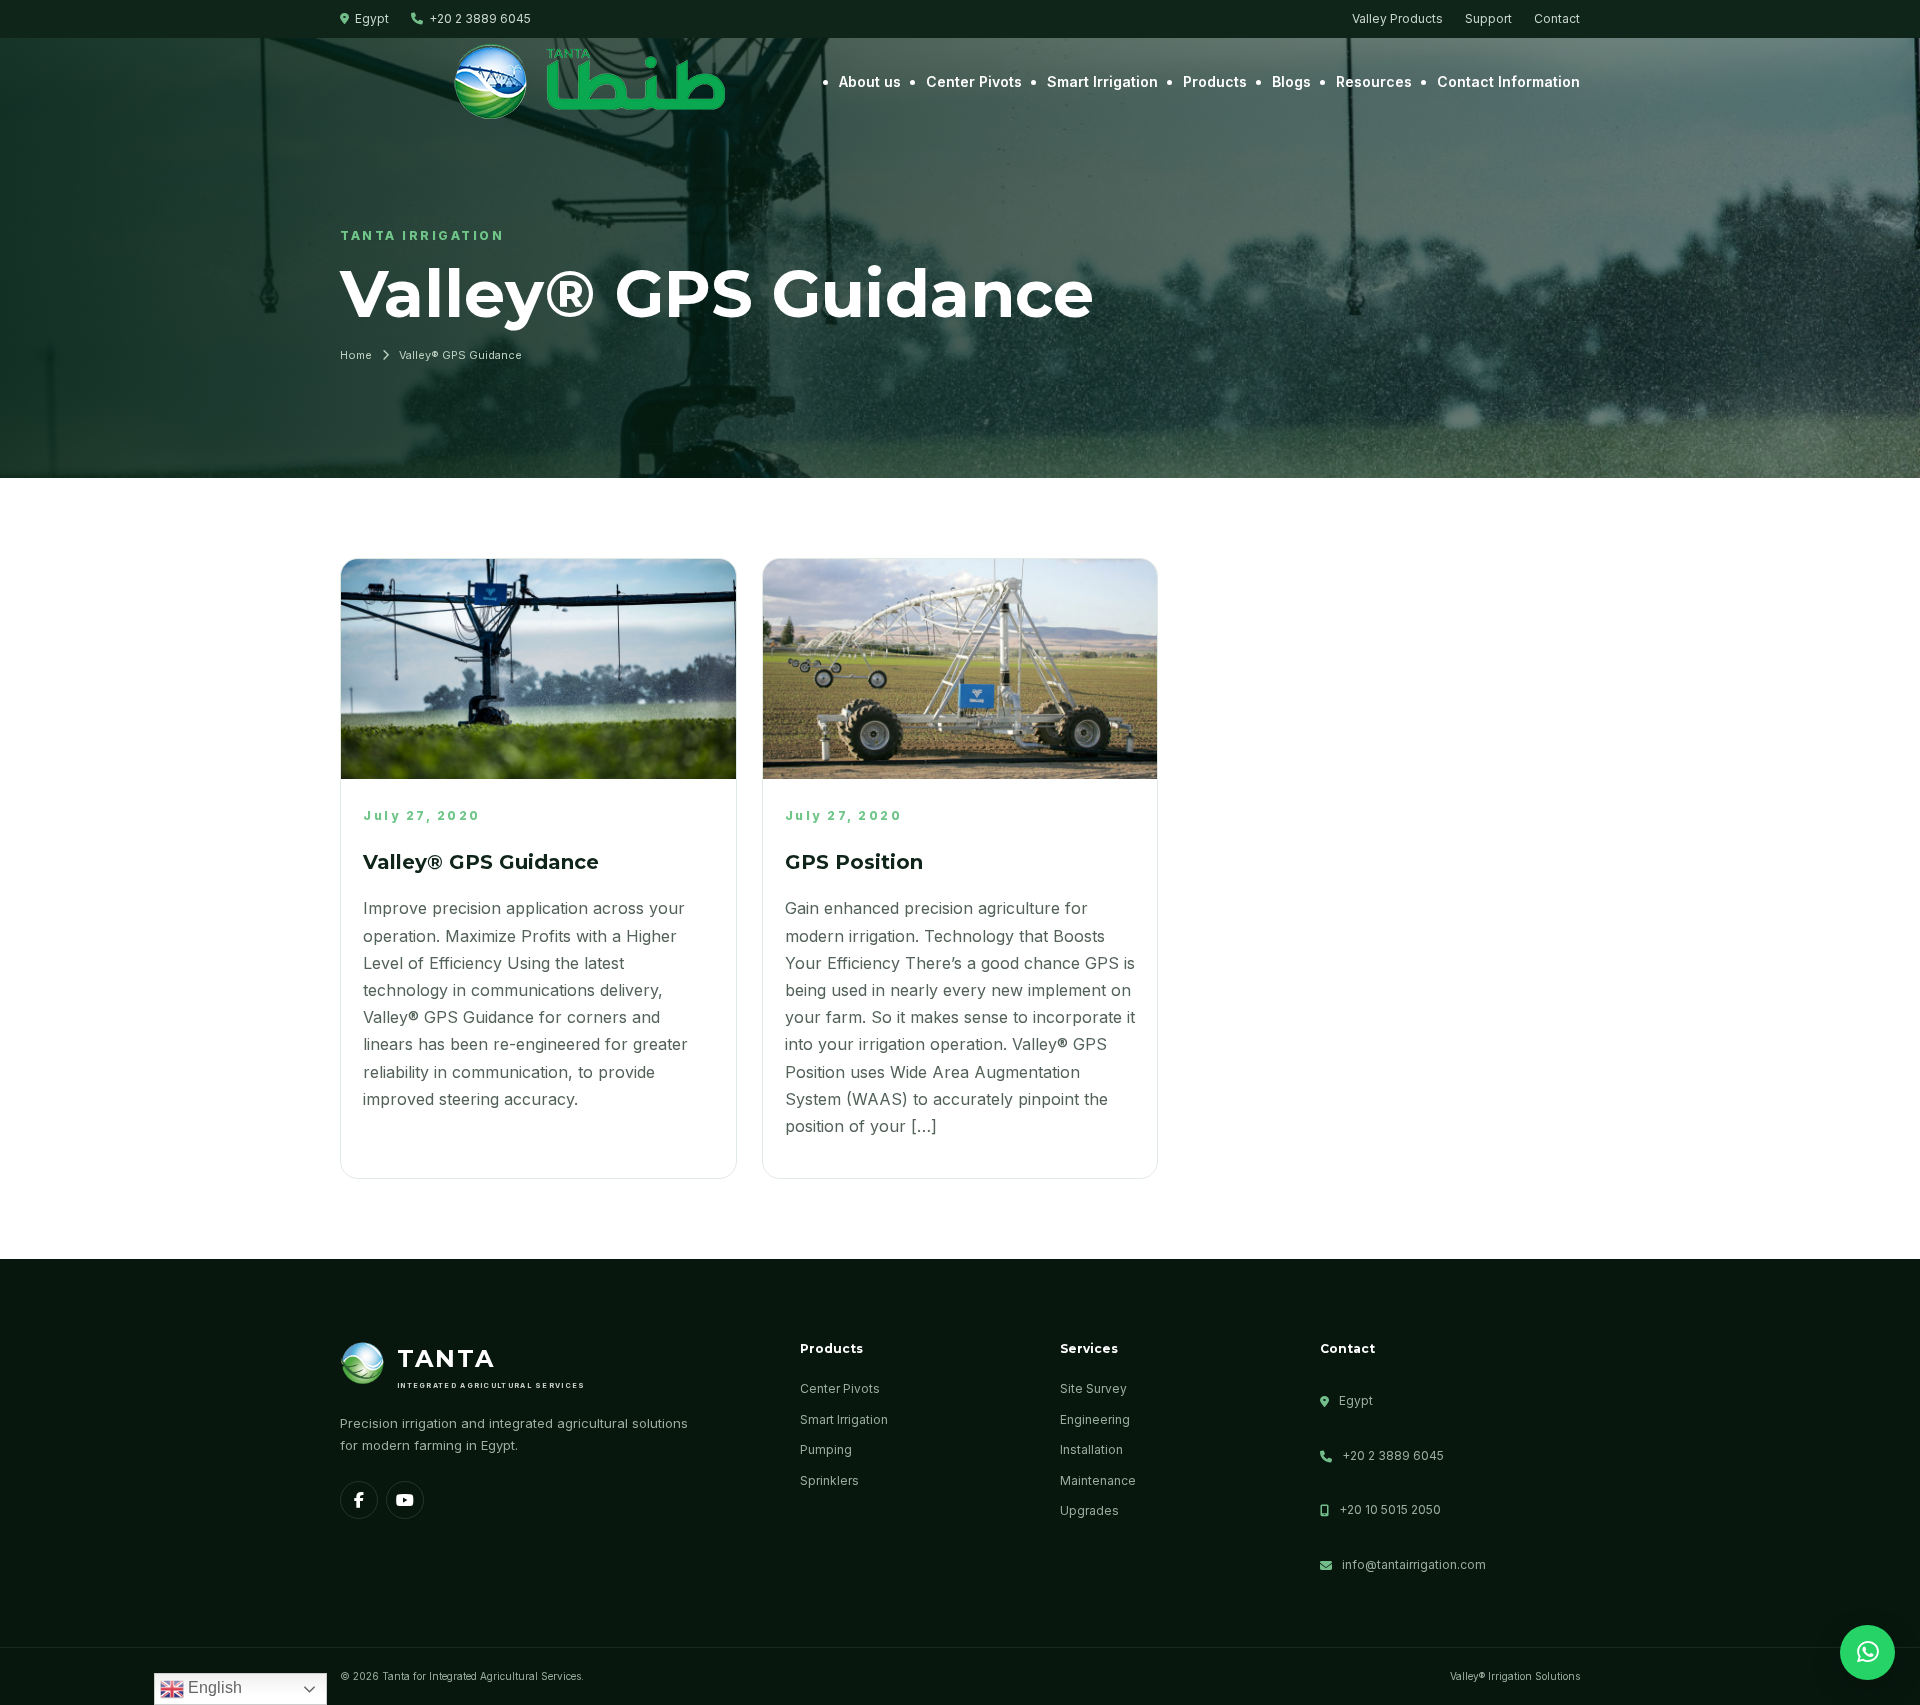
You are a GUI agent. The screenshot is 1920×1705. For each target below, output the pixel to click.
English (213, 1687)
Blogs (1291, 81)
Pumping (826, 1449)
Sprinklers (829, 1480)
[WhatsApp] (1867, 1652)
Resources (1374, 81)
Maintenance (1098, 1480)
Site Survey (1093, 1388)
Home (356, 355)
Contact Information (1508, 81)
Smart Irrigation (1102, 81)
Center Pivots (974, 81)
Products (1215, 81)
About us (870, 81)
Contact (1557, 18)
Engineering (1095, 1419)
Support (1488, 18)
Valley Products (1397, 18)
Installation (1091, 1449)
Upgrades (1089, 1510)
